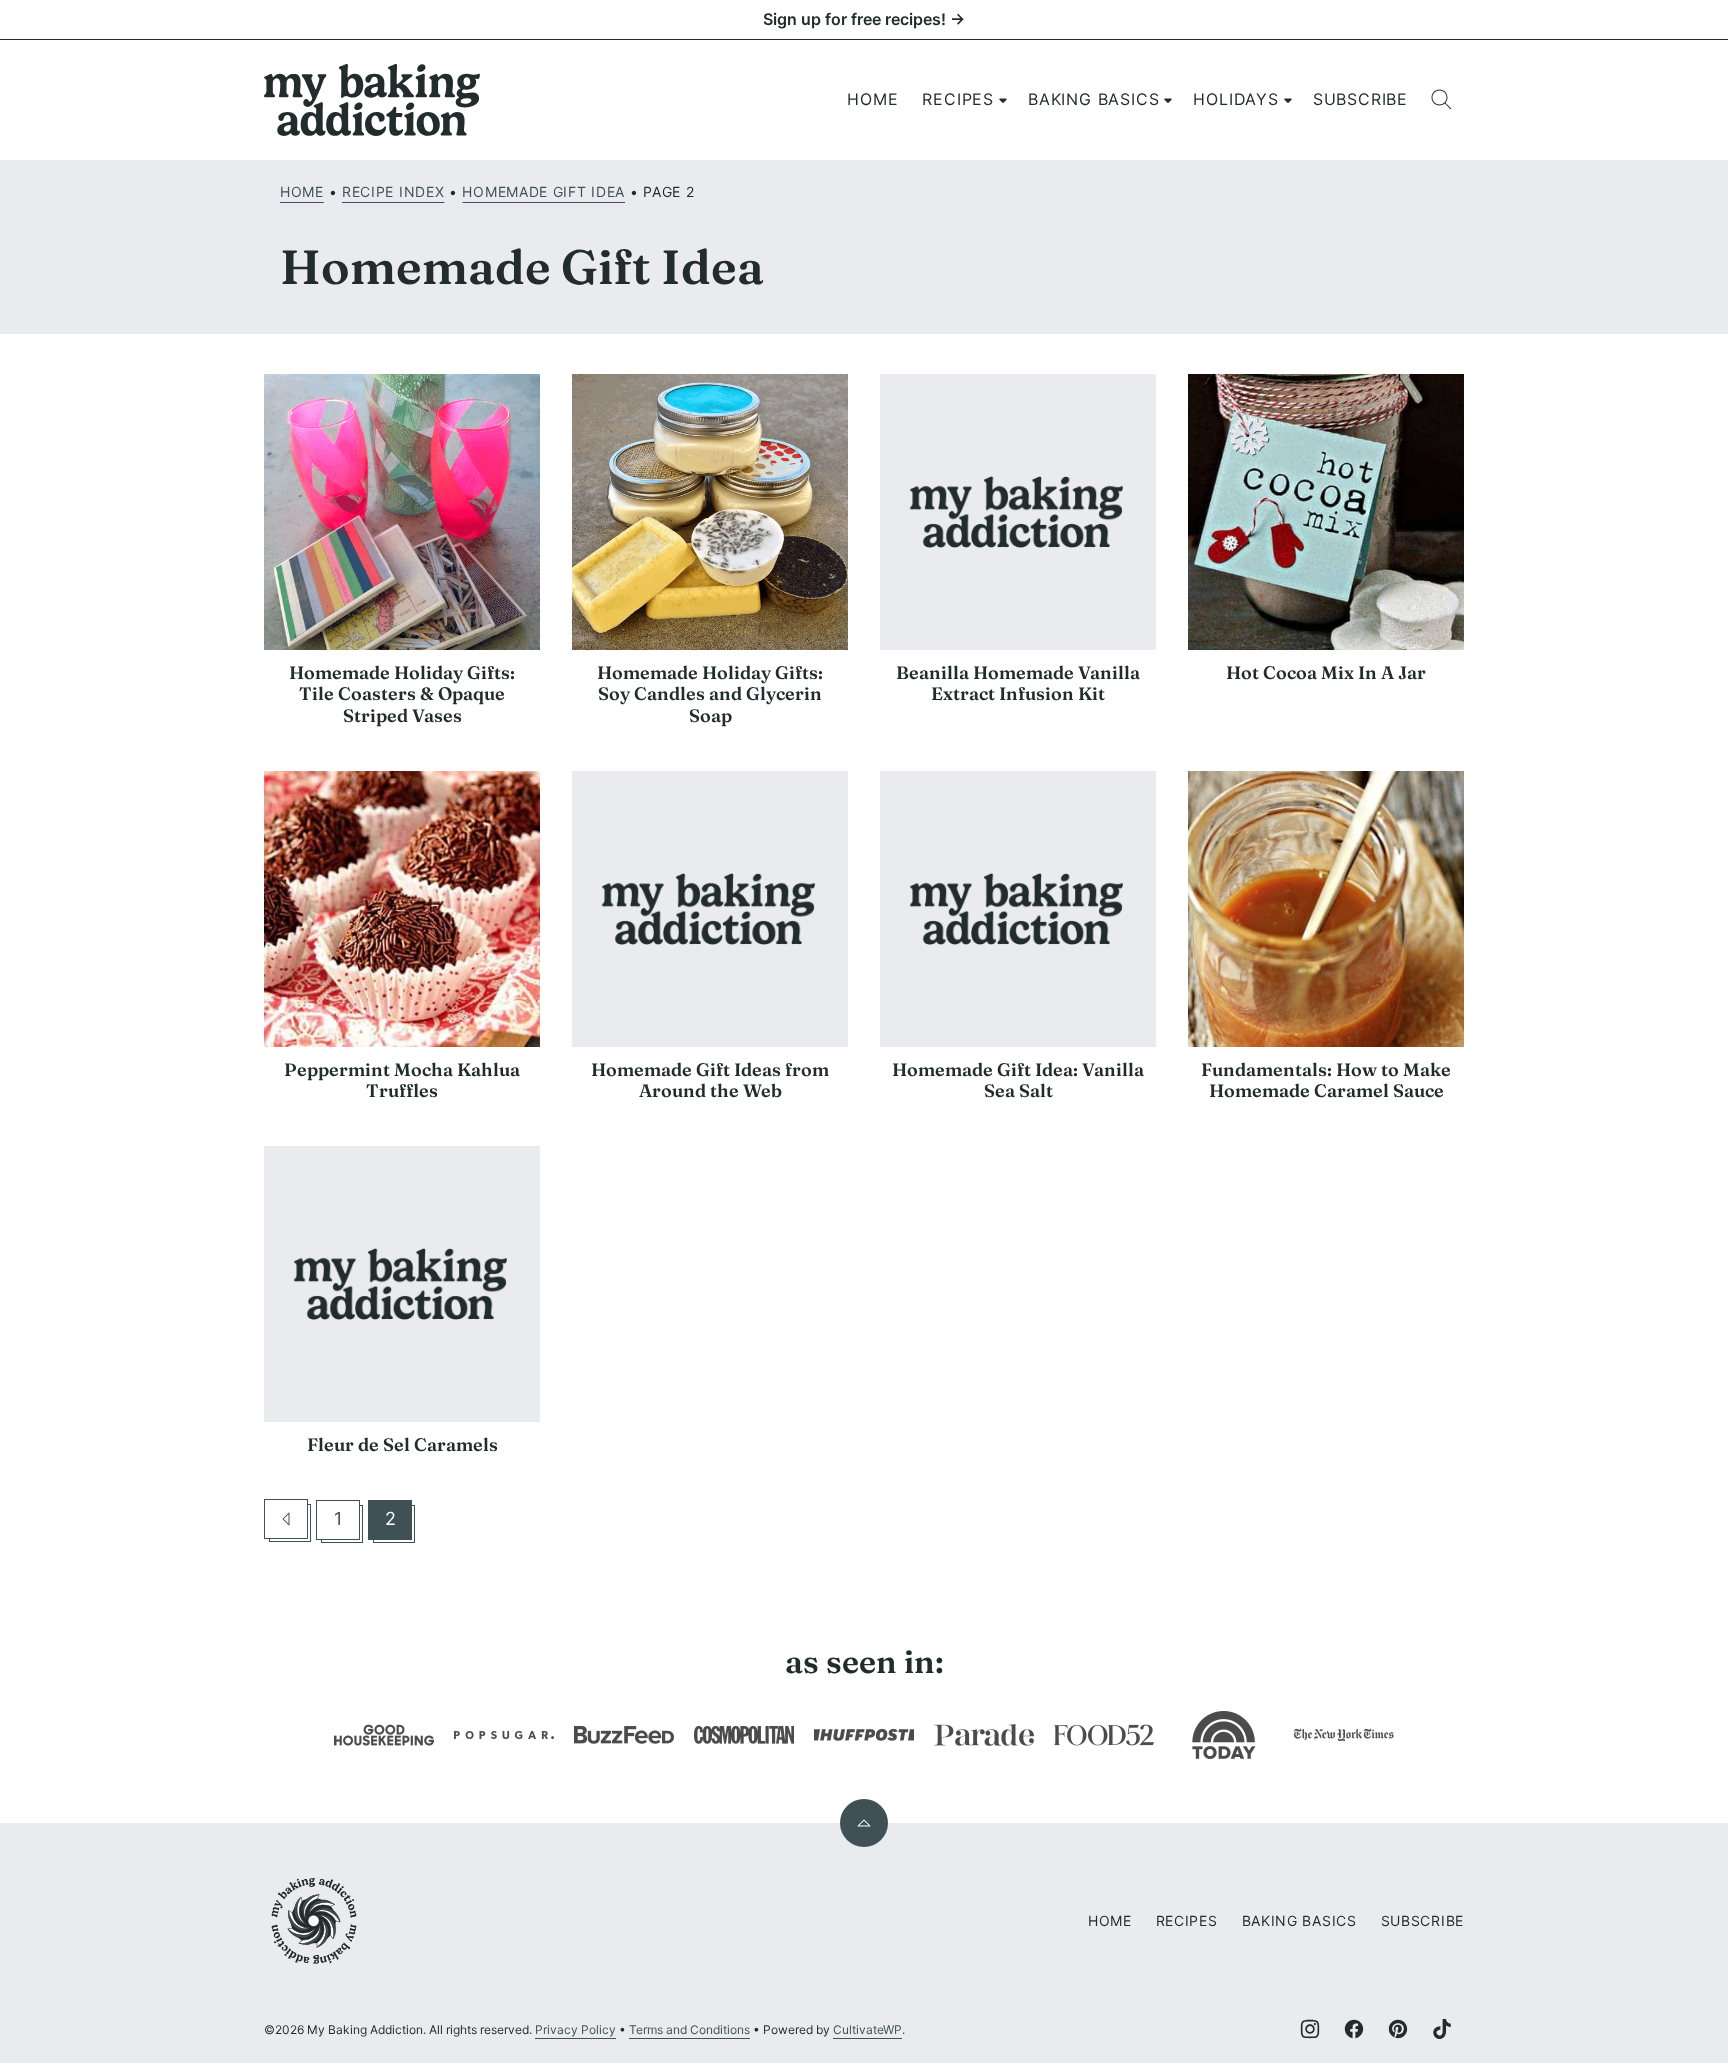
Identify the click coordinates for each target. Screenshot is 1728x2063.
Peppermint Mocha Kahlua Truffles (402, 1080)
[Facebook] (1354, 2029)
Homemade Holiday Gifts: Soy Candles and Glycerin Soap (710, 694)
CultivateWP (867, 2029)
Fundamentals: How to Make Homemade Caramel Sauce (1326, 1080)
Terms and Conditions (689, 2029)
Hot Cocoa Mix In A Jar (1326, 672)
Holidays (1235, 99)
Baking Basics (1093, 99)
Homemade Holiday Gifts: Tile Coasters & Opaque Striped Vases (402, 694)
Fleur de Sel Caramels (402, 1444)
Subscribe (1360, 99)
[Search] (1442, 100)
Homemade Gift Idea (543, 191)
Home (872, 99)
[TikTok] (1442, 2029)
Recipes (958, 99)
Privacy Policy (575, 2029)
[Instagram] (1310, 2029)
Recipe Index (393, 191)
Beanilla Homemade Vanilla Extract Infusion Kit (1018, 683)
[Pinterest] (1398, 2029)
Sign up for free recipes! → (864, 19)
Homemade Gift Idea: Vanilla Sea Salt (1018, 1080)
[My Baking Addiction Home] (373, 100)
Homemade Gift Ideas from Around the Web (710, 1080)
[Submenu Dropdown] (1003, 100)
